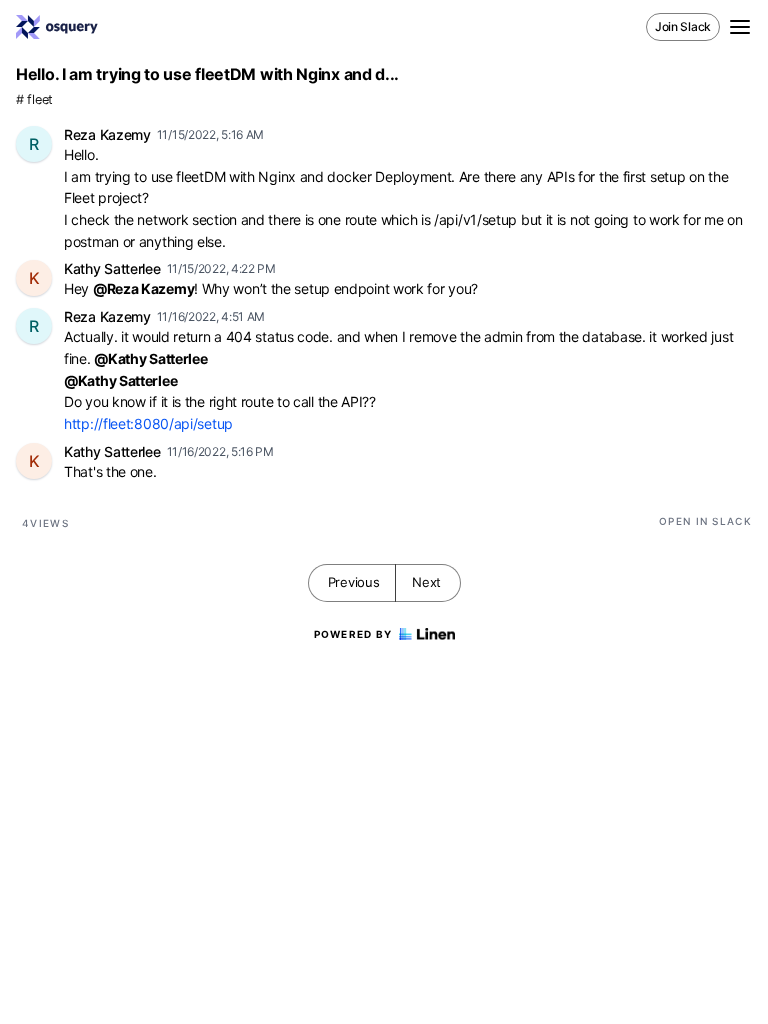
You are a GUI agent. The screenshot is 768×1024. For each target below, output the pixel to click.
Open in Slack (705, 521)
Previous (354, 582)
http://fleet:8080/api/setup (148, 423)
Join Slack (683, 26)
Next (426, 582)
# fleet (34, 99)
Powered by (353, 634)
